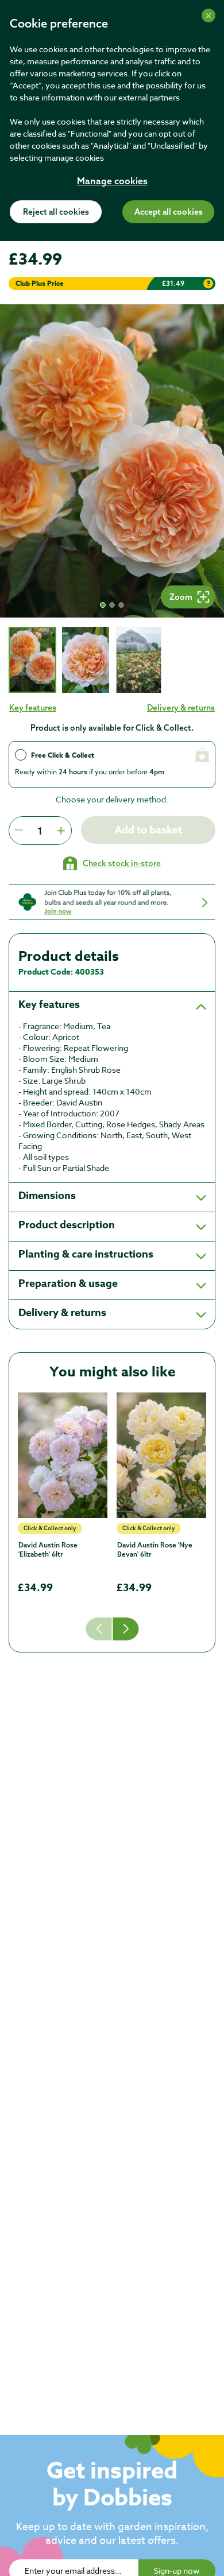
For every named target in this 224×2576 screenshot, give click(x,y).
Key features (33, 708)
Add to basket (148, 830)
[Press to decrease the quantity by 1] (19, 831)
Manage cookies (112, 182)
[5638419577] (63, 1455)
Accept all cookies (169, 212)
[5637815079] (161, 1455)
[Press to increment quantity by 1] (61, 831)
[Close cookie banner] (208, 15)
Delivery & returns (181, 708)
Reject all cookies (56, 212)
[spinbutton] (40, 831)
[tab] (32, 660)
